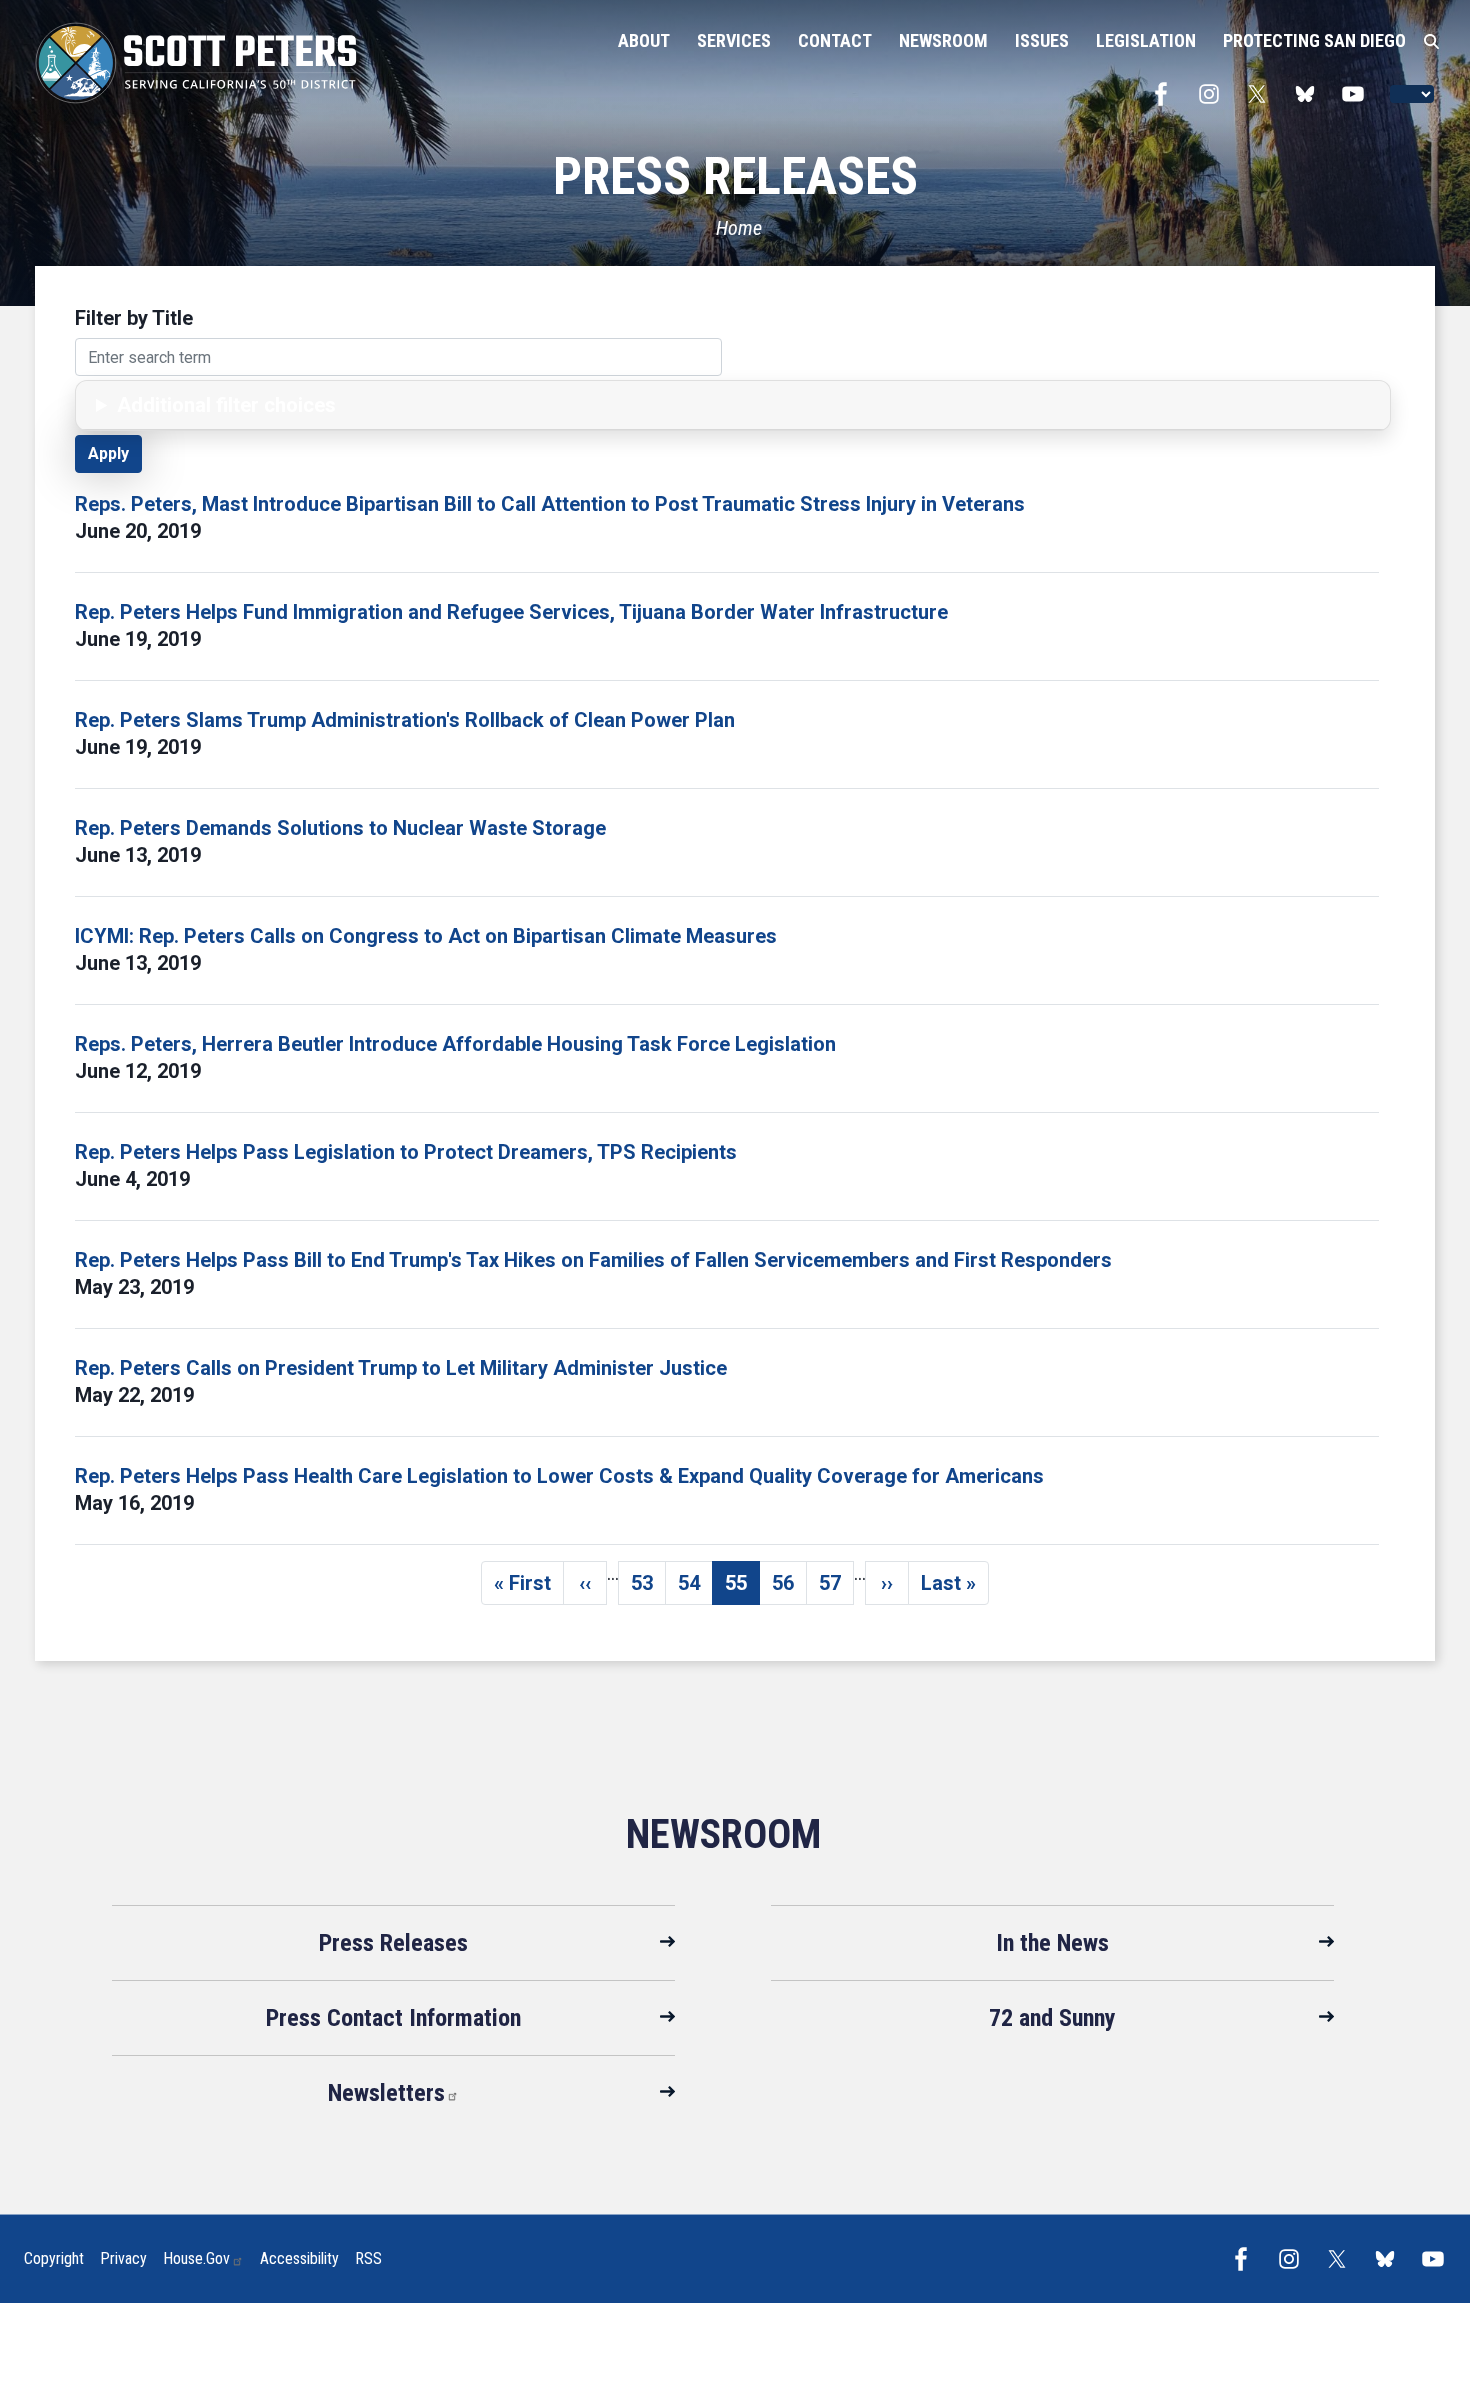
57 (836, 1588)
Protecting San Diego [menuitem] (1314, 40)
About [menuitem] (644, 40)
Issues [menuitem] (1042, 40)
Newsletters (386, 2093)
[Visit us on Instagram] (1214, 94)
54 (695, 1588)
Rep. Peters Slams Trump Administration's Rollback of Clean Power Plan (405, 720)
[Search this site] (1431, 42)
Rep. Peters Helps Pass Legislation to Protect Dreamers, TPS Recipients (406, 1152)
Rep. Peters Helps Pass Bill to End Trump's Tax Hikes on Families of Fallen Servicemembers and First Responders (593, 1260)
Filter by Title (134, 318)
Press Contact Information (393, 2018)
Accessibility (299, 2258)
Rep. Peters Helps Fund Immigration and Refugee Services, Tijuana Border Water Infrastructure (511, 612)
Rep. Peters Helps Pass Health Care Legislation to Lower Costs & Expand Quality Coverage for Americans (559, 1476)
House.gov (196, 2258)
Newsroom (723, 1834)
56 (789, 1588)
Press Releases (393, 1943)
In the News (1052, 1943)
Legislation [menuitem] (1146, 40)
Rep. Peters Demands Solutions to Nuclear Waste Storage (340, 828)
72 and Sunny (1052, 2018)
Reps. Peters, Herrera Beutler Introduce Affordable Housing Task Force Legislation (455, 1044)
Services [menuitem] (734, 40)
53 (648, 1588)
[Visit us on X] (1262, 94)
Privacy (123, 2258)
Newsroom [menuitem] (943, 40)
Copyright (54, 2258)
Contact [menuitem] (835, 40)
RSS (368, 2258)
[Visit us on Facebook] (1166, 94)
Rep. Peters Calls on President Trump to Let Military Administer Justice (401, 1368)
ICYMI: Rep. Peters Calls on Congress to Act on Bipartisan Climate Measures (426, 936)
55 (742, 1588)
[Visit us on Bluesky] (1310, 94)
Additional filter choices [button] (226, 405)
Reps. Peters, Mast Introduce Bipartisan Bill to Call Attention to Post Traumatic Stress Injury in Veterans (550, 504)
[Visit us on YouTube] (1358, 94)
